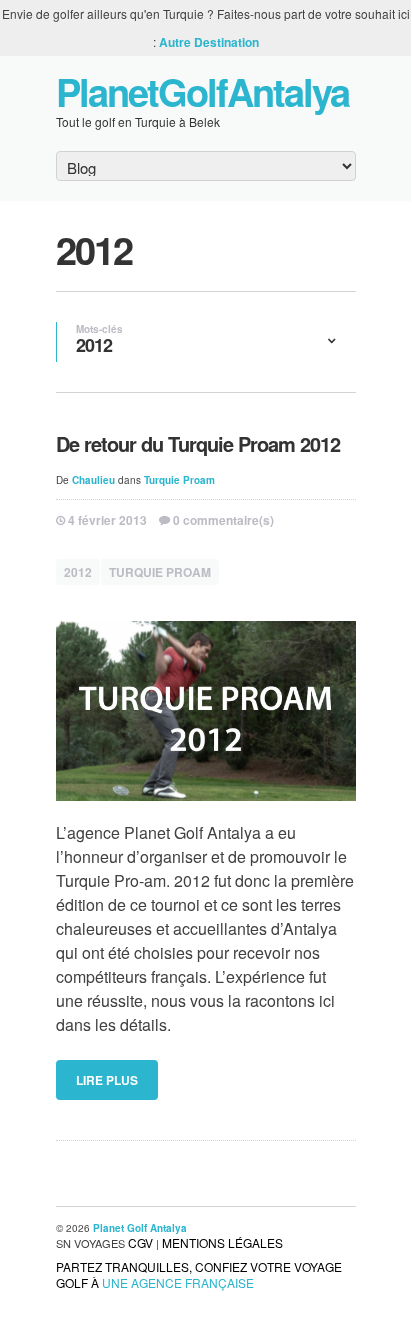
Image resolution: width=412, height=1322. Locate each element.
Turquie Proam (179, 480)
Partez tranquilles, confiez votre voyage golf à (199, 1274)
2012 (78, 572)
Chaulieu (93, 480)
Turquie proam (160, 572)
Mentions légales (222, 1242)
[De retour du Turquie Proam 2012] (206, 711)
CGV (140, 1242)
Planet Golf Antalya (140, 1228)
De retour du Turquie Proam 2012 (198, 443)
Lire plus (107, 1080)
